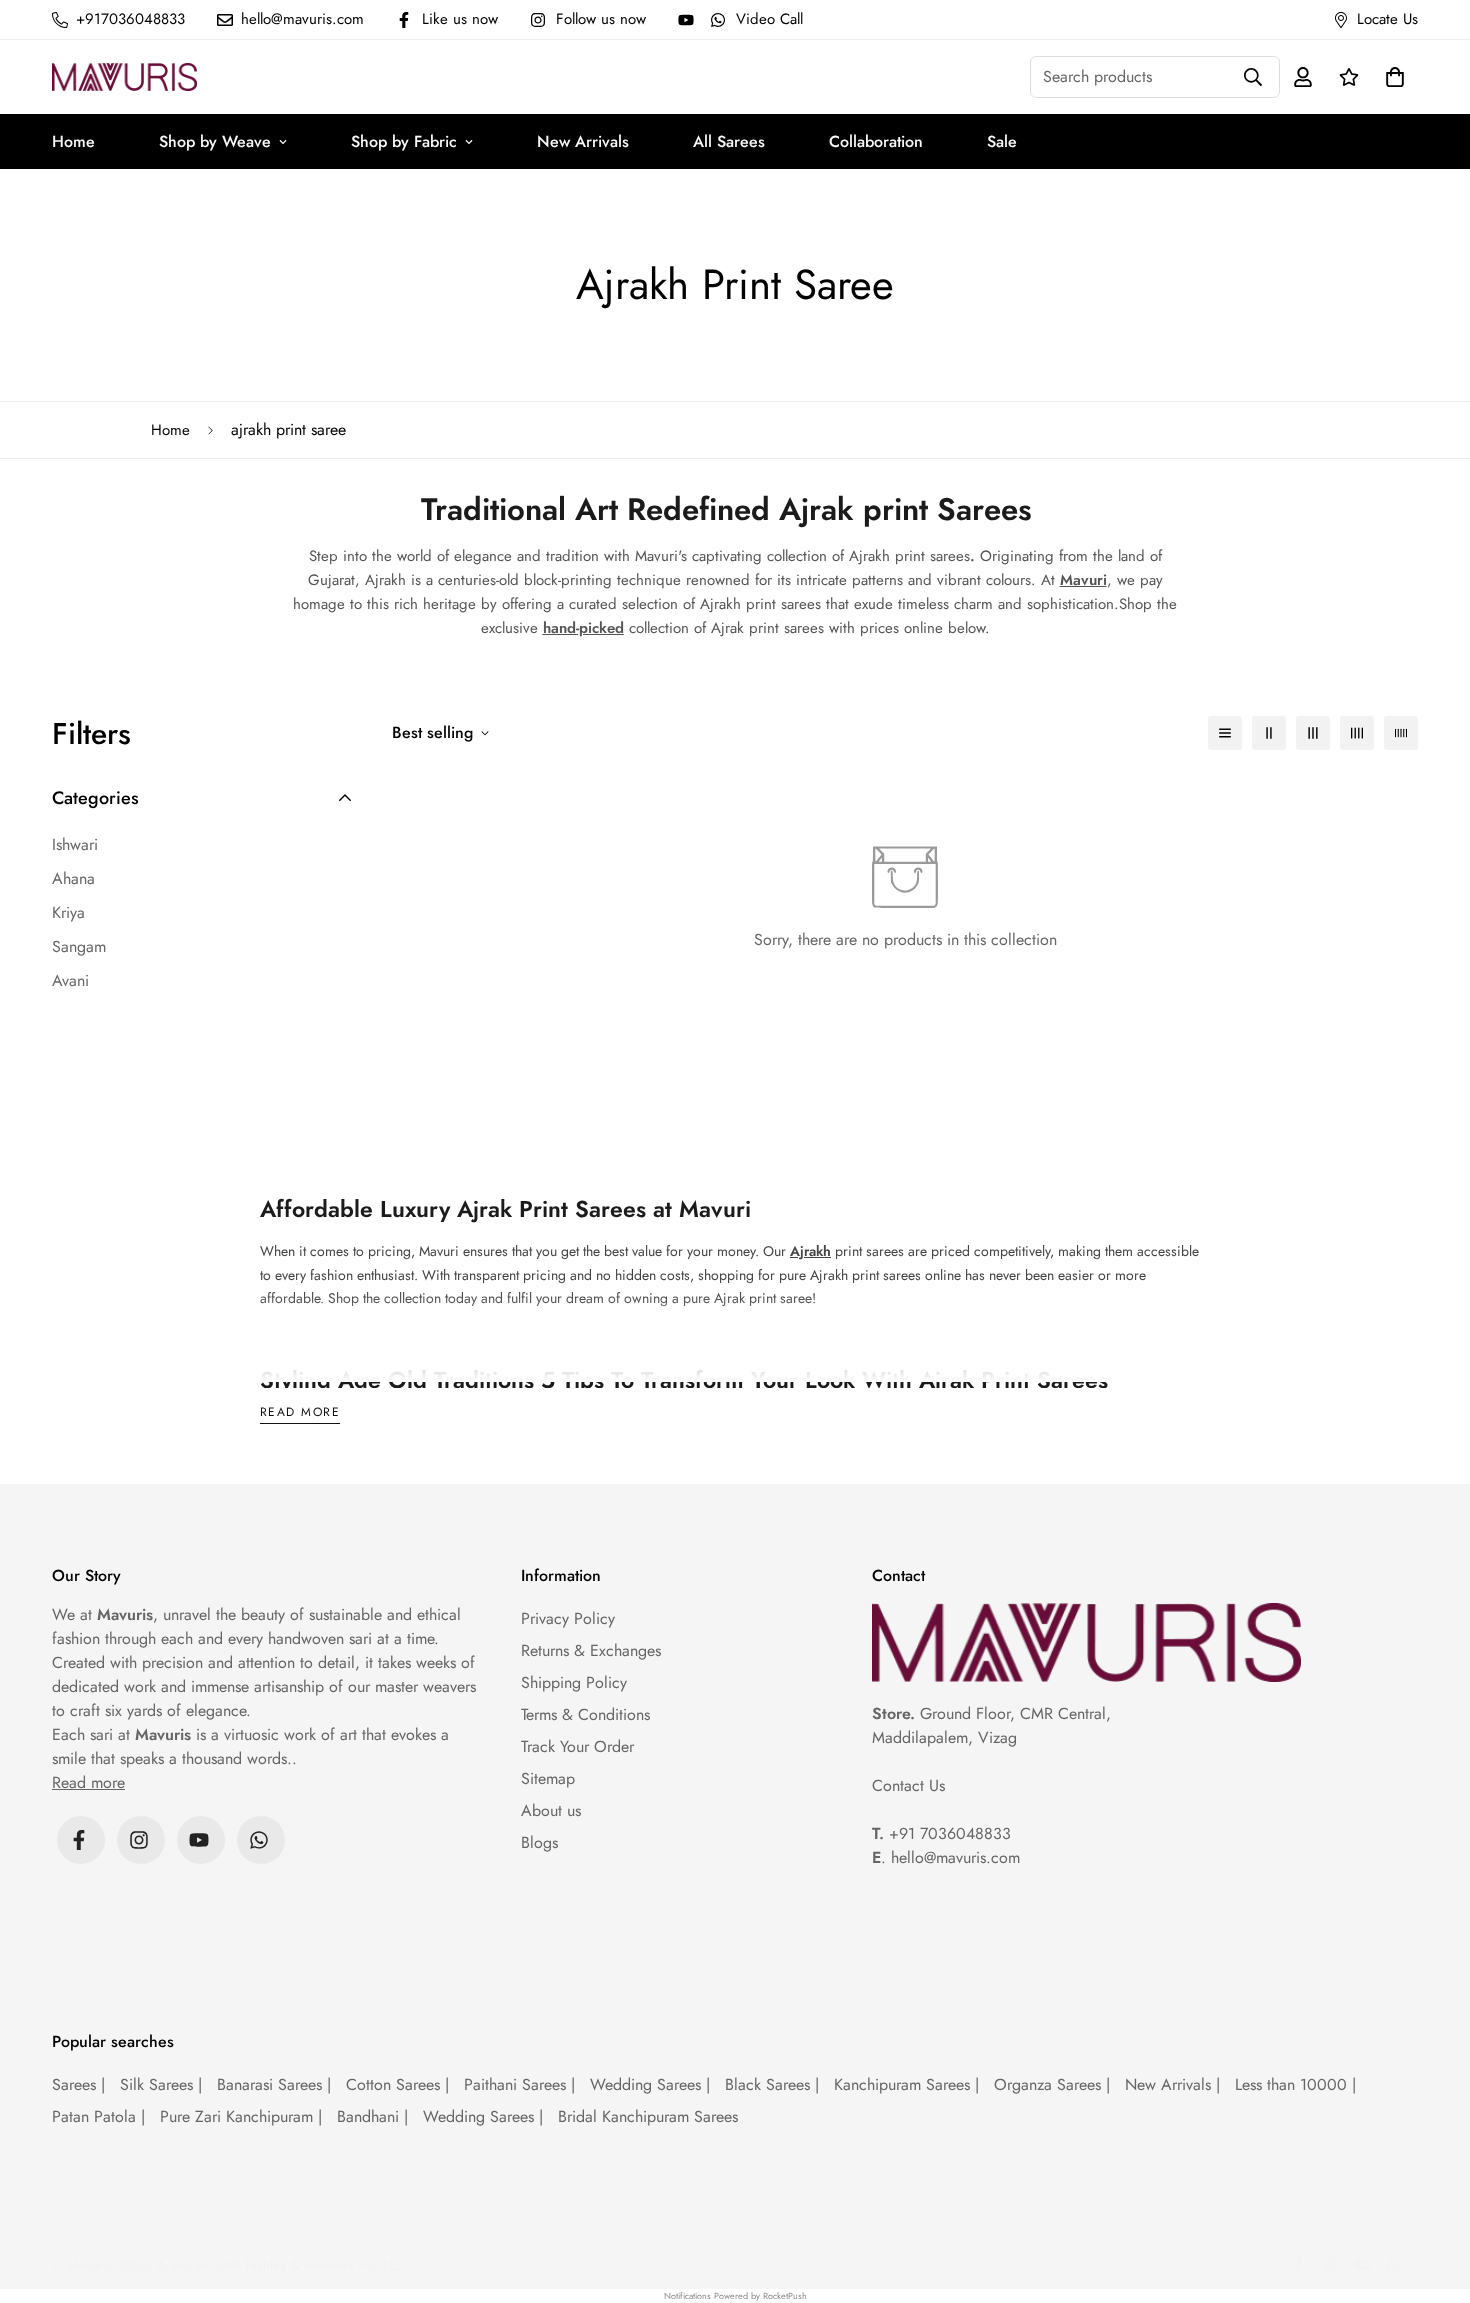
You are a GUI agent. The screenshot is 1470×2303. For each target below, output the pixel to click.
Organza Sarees (1052, 2084)
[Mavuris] (124, 76)
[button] (1391, 77)
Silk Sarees (161, 2084)
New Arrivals (583, 141)
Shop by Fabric (404, 141)
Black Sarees (772, 2084)
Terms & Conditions (585, 1714)
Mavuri (1083, 580)
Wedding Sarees (650, 2084)
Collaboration (876, 141)
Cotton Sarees (397, 2084)
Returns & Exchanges (591, 1650)
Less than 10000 (1295, 2084)
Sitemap (548, 1778)
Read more (300, 1413)
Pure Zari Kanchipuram (241, 2116)
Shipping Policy (574, 1682)
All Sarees (729, 141)
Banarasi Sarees (274, 2084)
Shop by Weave (215, 141)
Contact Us (908, 1785)
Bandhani (372, 2116)
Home (73, 141)
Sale (1002, 141)
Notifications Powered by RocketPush (735, 2295)
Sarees (78, 2084)
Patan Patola (98, 2116)
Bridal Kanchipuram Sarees (648, 2116)
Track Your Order (577, 1746)
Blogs (539, 1842)
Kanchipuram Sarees (906, 2084)
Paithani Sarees (519, 2084)
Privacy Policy (568, 1618)
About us (551, 1810)
